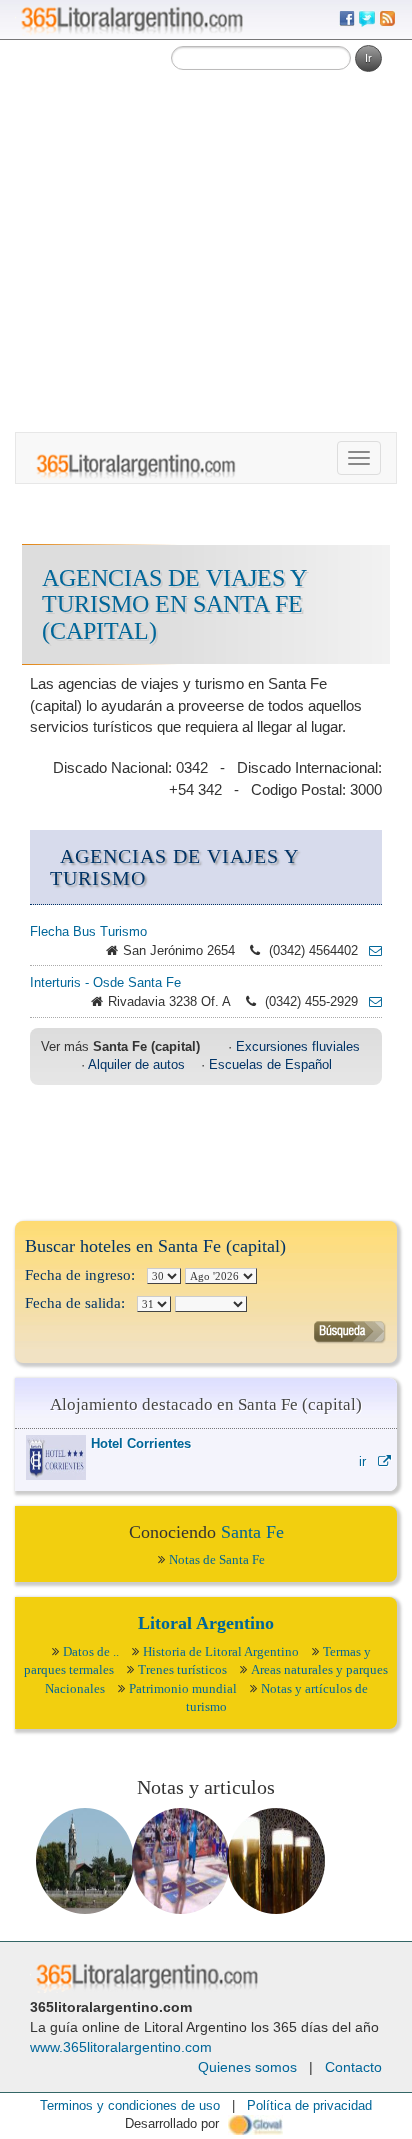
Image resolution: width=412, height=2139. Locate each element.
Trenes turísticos (182, 1669)
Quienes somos (247, 2067)
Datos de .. (91, 1651)
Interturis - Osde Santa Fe (105, 982)
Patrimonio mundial (183, 1688)
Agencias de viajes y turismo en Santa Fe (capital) (174, 604)
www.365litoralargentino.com (121, 2047)
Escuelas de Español (270, 1064)
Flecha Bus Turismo (88, 931)
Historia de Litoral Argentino (221, 1651)
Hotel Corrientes (141, 1443)
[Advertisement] (206, 216)
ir (368, 1461)
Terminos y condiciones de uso (130, 2105)
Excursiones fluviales (298, 1046)
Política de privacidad (309, 2105)
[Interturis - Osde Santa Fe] (370, 1001)
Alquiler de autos (136, 1064)
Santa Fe (252, 1532)
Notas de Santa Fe (217, 1559)
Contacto (353, 2067)
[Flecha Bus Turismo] (370, 950)
